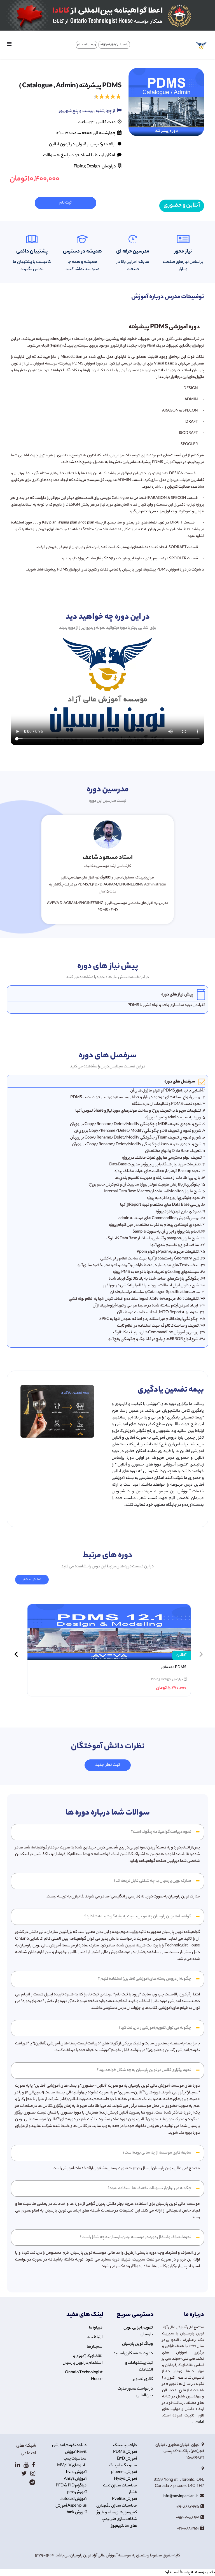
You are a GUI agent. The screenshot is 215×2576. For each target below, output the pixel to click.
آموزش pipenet (124, 2472)
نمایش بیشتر (32, 1580)
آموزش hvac (76, 2472)
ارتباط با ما (94, 2337)
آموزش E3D (127, 2459)
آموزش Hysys (125, 2479)
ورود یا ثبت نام (87, 45)
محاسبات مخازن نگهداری (117, 2506)
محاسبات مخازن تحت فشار (120, 2489)
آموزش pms (77, 2493)
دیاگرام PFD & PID (71, 2486)
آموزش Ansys (75, 2479)
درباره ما (96, 2328)
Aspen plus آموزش (71, 2506)
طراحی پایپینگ (125, 2446)
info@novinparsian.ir (181, 2496)
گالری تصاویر (143, 2379)
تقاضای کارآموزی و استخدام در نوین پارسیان (83, 2360)
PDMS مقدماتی (174, 1668)
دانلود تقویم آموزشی (69, 2446)
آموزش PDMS (125, 2452)
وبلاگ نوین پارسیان (137, 2344)
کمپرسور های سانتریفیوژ (117, 2513)
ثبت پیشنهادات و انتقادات (139, 2367)
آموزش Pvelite (124, 2499)
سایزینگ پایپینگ (123, 2466)
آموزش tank (77, 2513)
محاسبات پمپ (75, 2459)
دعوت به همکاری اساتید (133, 2354)
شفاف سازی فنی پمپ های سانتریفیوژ (119, 2523)
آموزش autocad (73, 2499)
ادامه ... (198, 2422)
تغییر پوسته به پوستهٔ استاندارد (190, 2573)
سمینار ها (95, 2347)
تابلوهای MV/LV (72, 2466)
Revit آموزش (76, 2452)
